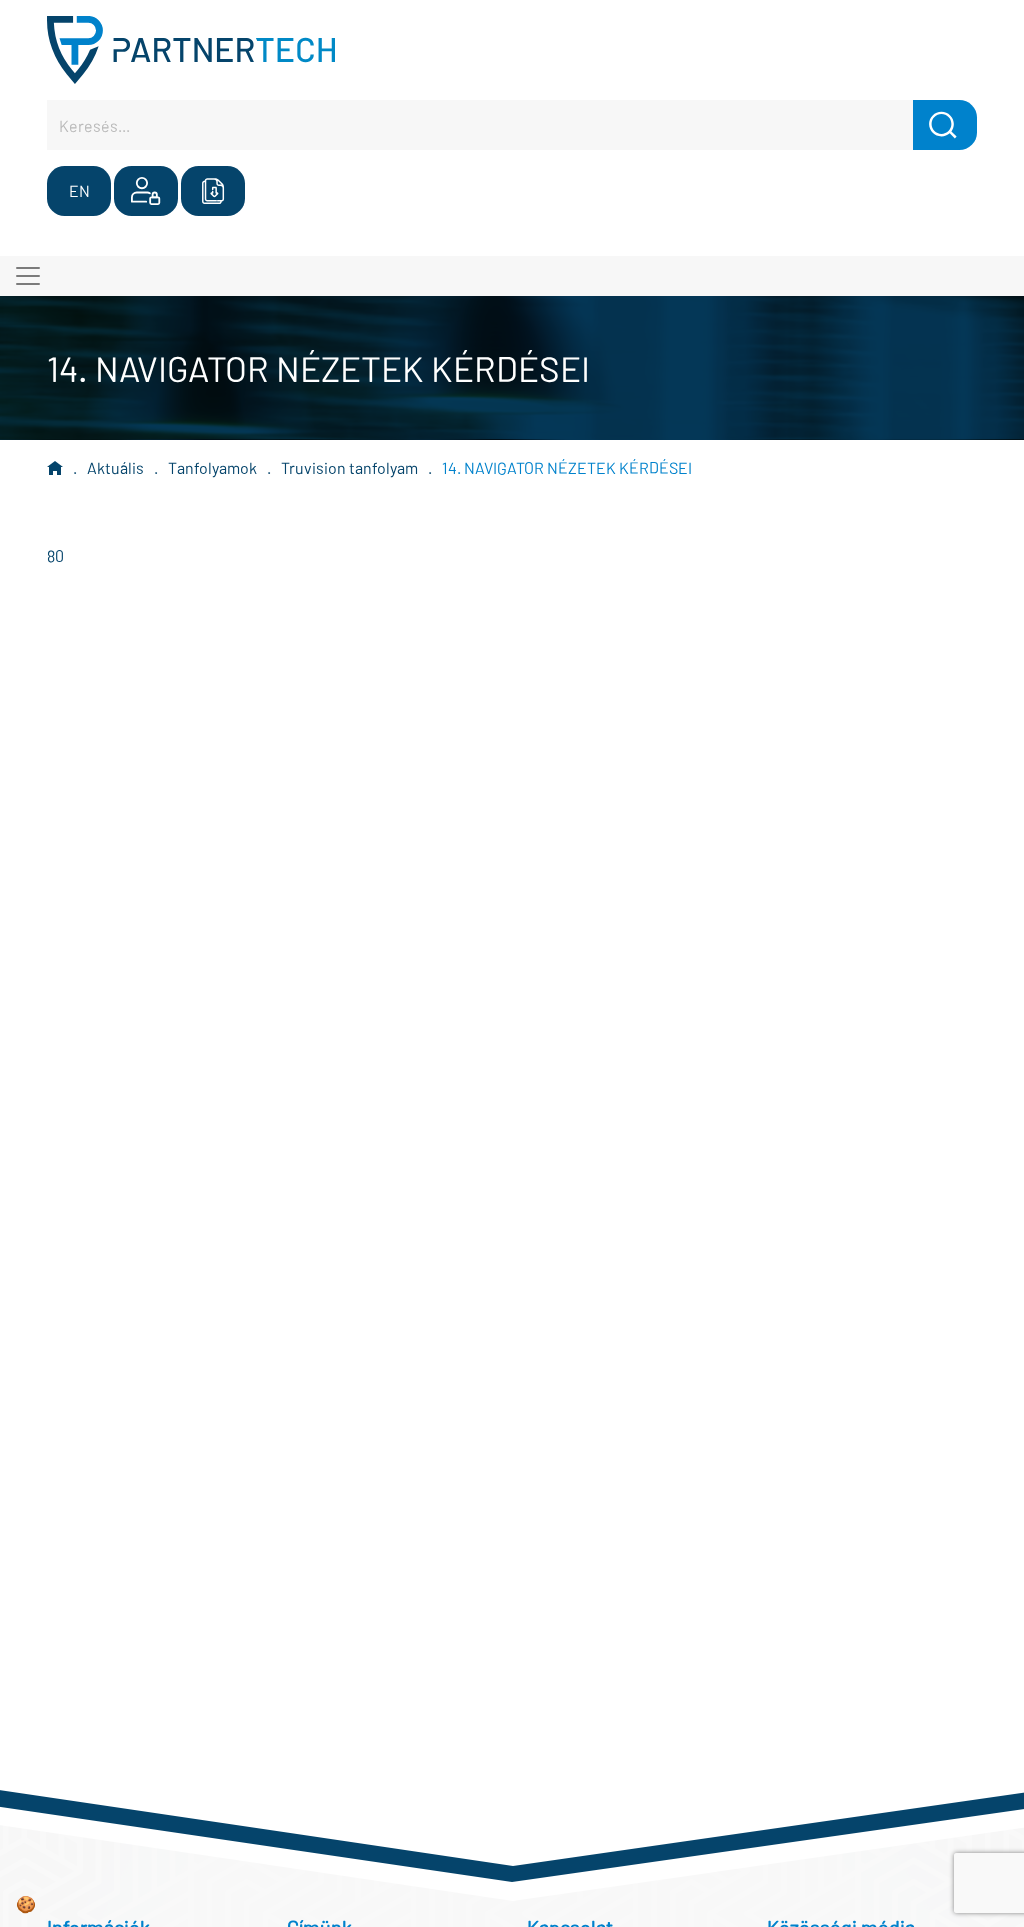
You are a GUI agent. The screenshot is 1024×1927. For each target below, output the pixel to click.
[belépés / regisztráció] (146, 191)
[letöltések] (213, 191)
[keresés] (945, 125)
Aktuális (115, 467)
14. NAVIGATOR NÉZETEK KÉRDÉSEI (567, 467)
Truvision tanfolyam (349, 467)
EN (79, 190)
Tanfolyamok (212, 467)
